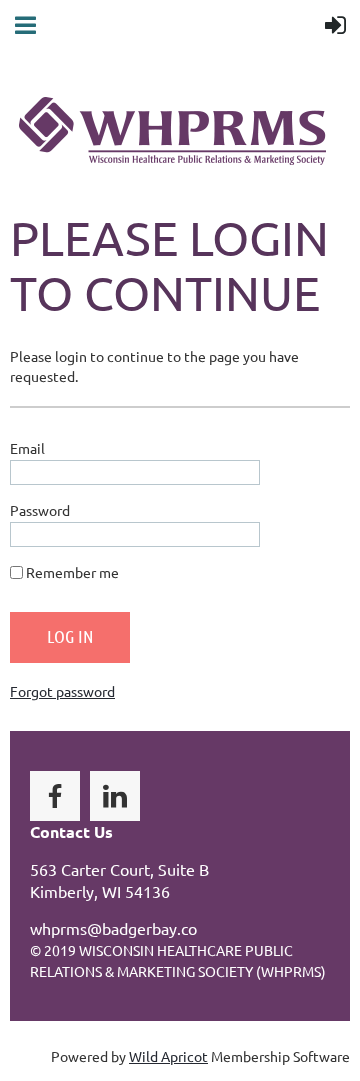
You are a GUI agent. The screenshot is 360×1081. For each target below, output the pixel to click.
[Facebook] (55, 796)
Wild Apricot (168, 1056)
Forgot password (62, 691)
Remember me (72, 572)
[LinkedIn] (115, 796)
